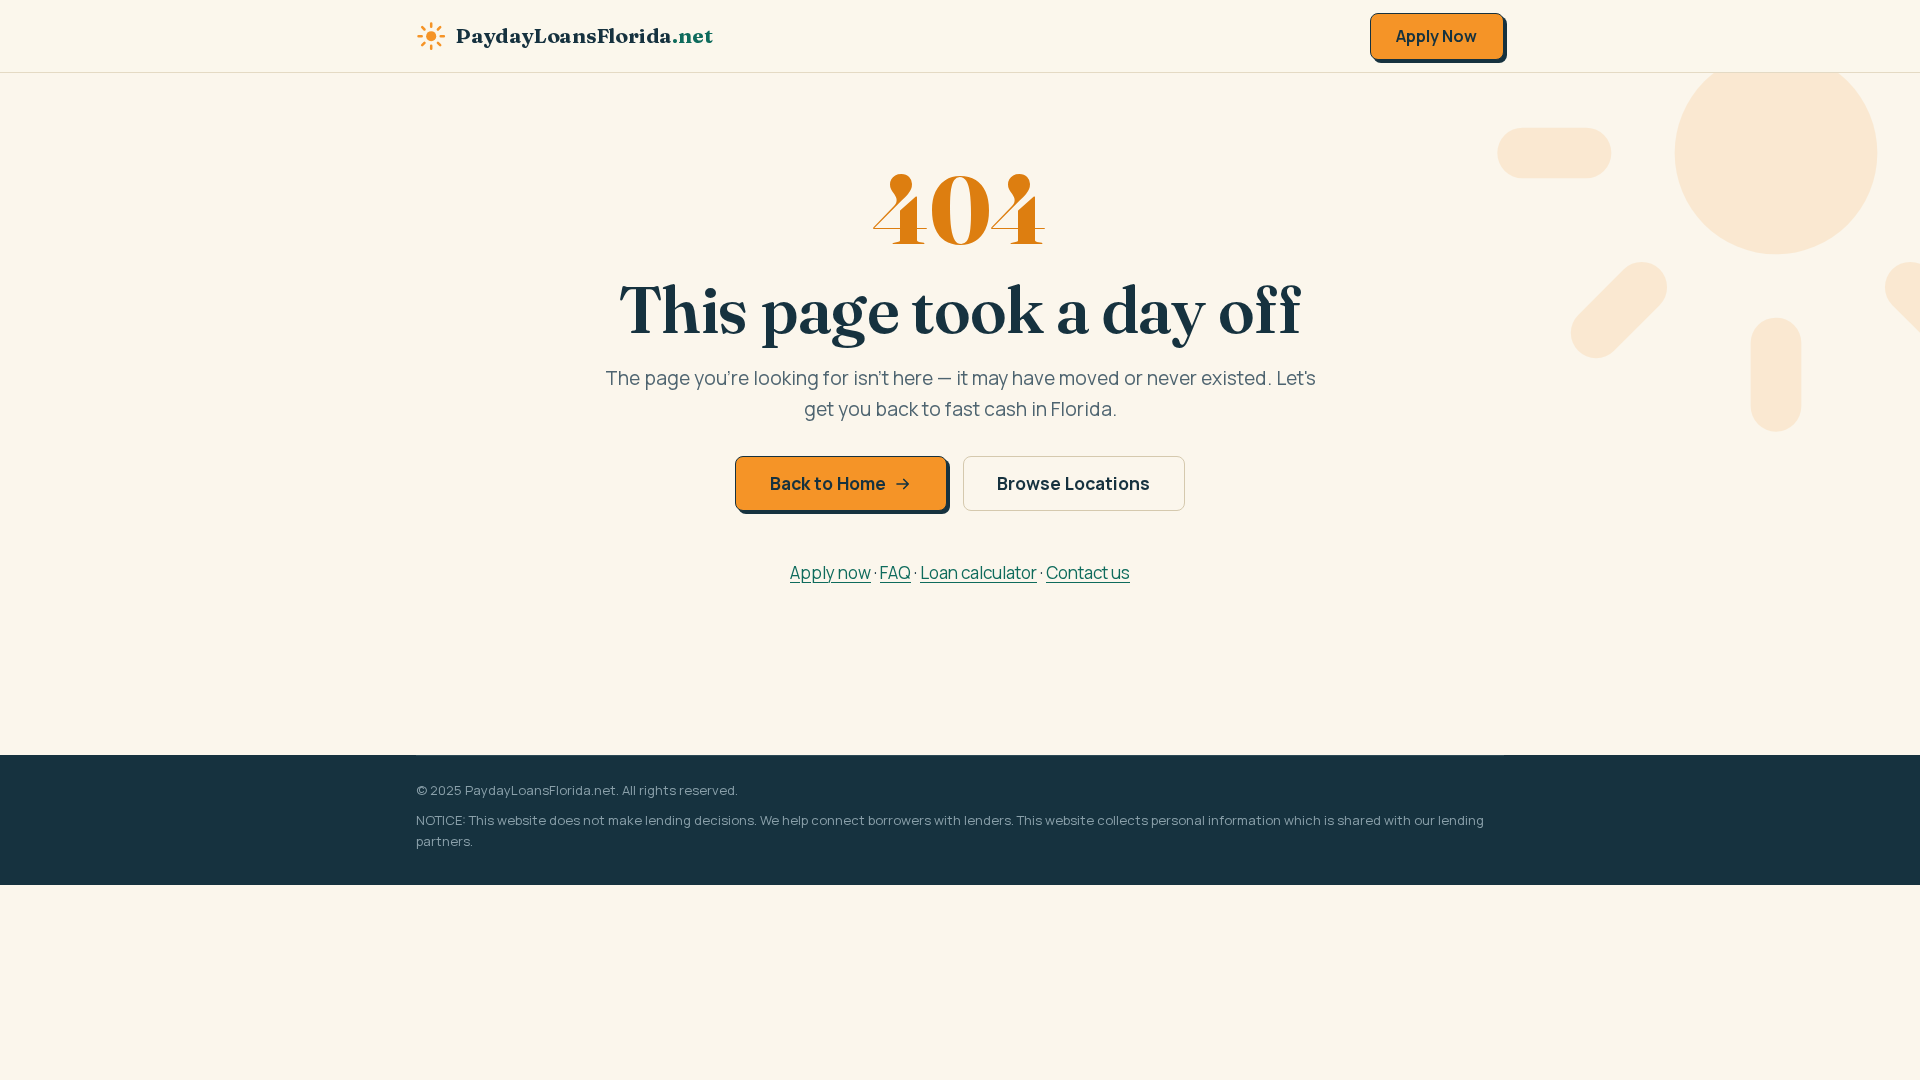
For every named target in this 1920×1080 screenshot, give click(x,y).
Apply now (830, 572)
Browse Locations (1073, 483)
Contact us (1088, 572)
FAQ (895, 572)
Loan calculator (978, 572)
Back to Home (828, 483)
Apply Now (1436, 36)
